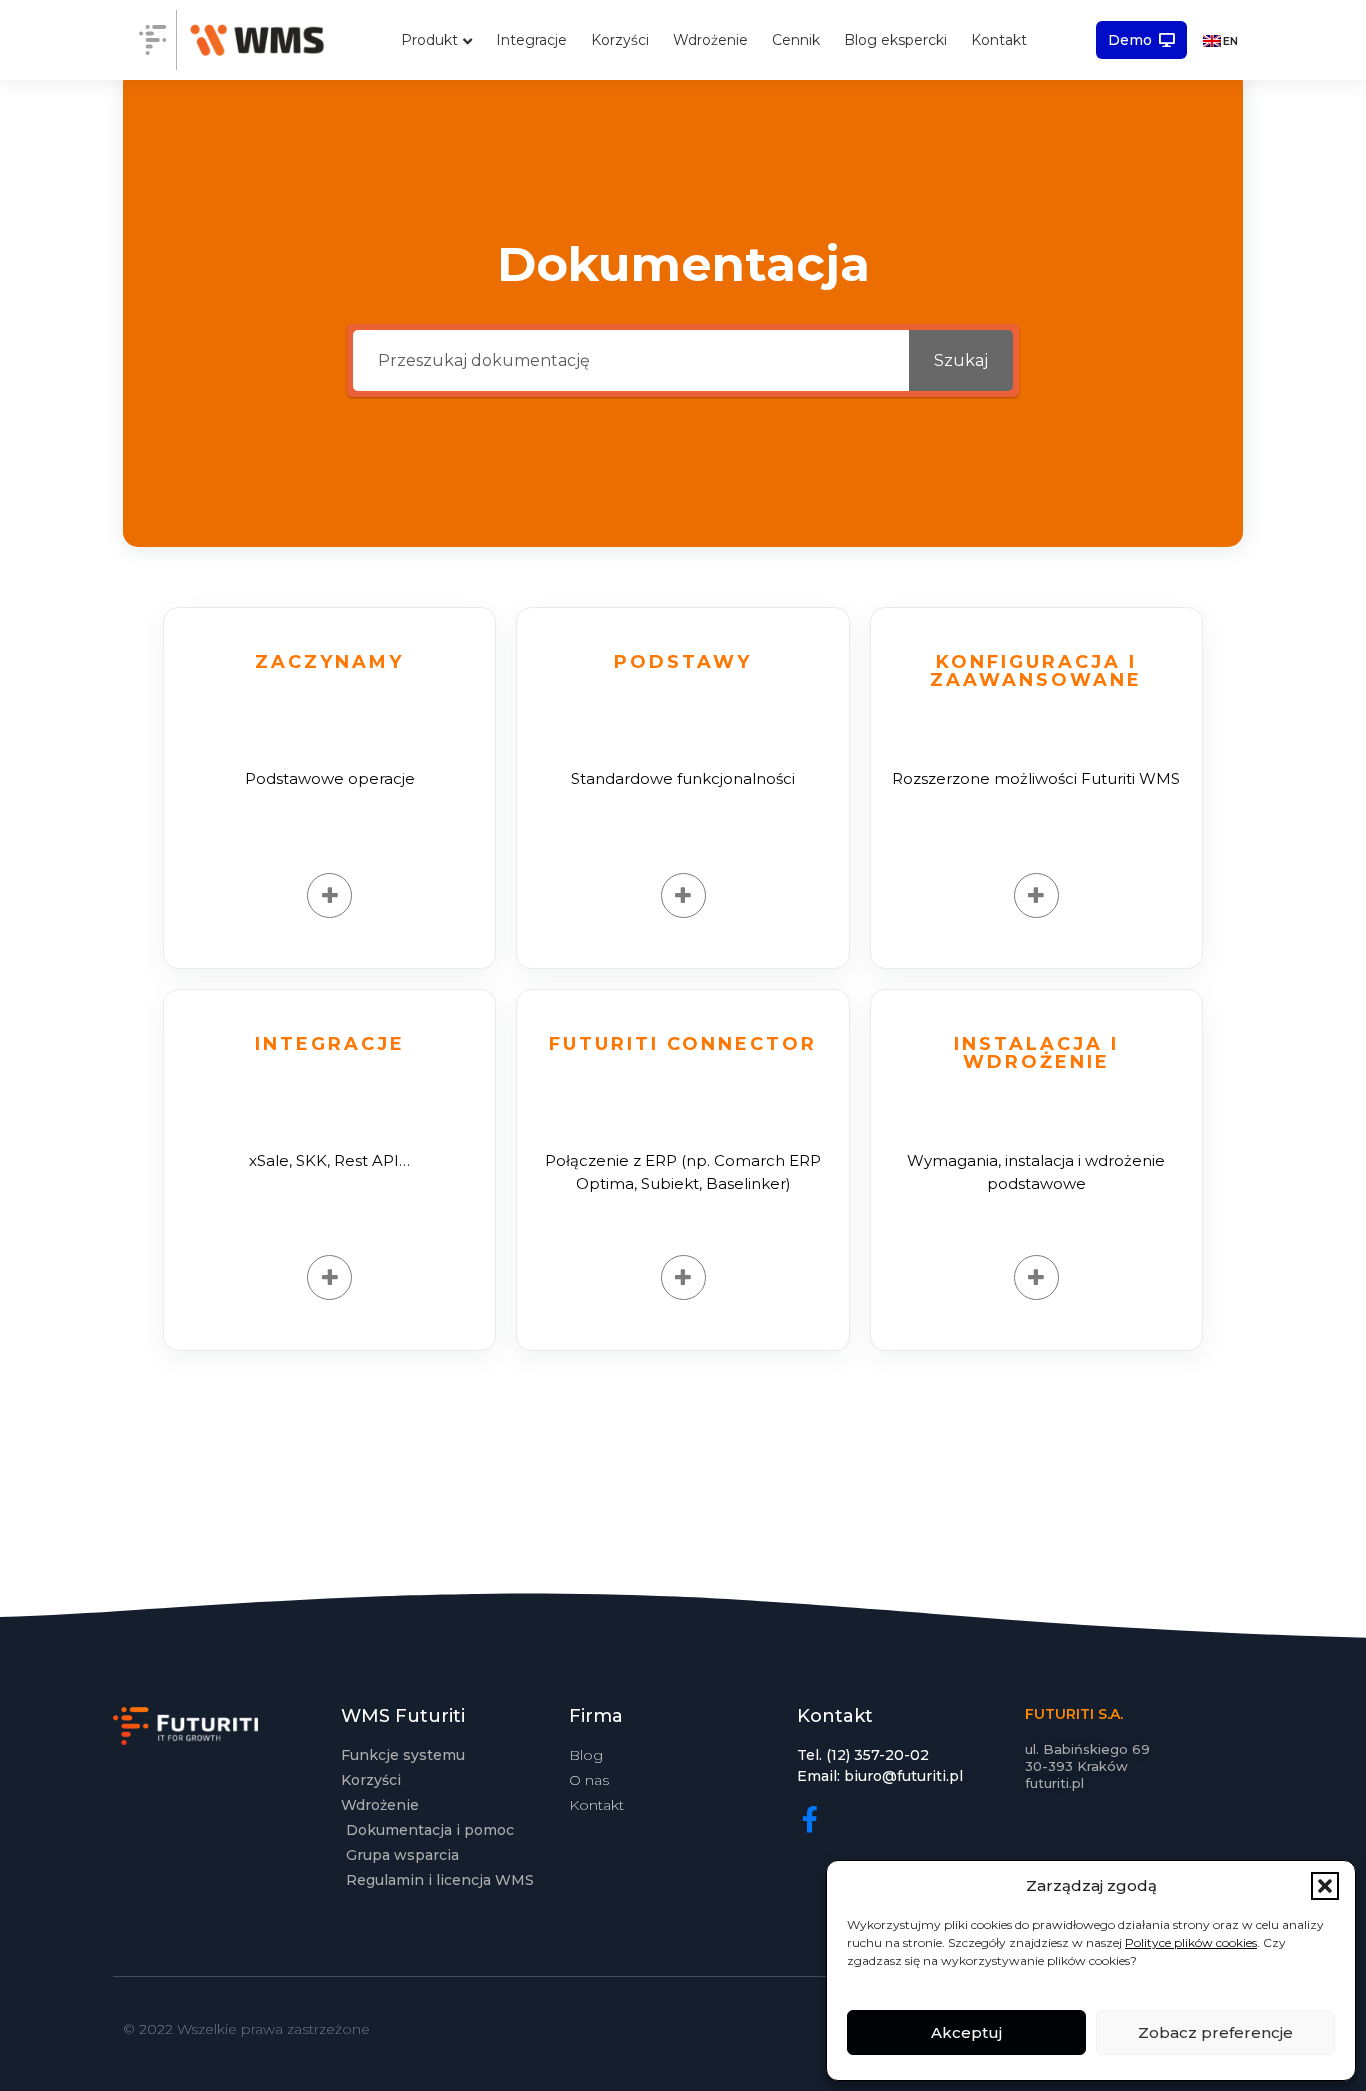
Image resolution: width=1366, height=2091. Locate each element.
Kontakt (999, 40)
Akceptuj (966, 2032)
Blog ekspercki (895, 40)
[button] (1325, 1886)
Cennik (796, 40)
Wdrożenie (710, 40)
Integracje (531, 40)
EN (1230, 41)
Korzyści (620, 40)
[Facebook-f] (810, 1819)
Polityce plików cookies (1191, 1942)
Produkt (429, 40)
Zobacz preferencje (1215, 2032)
